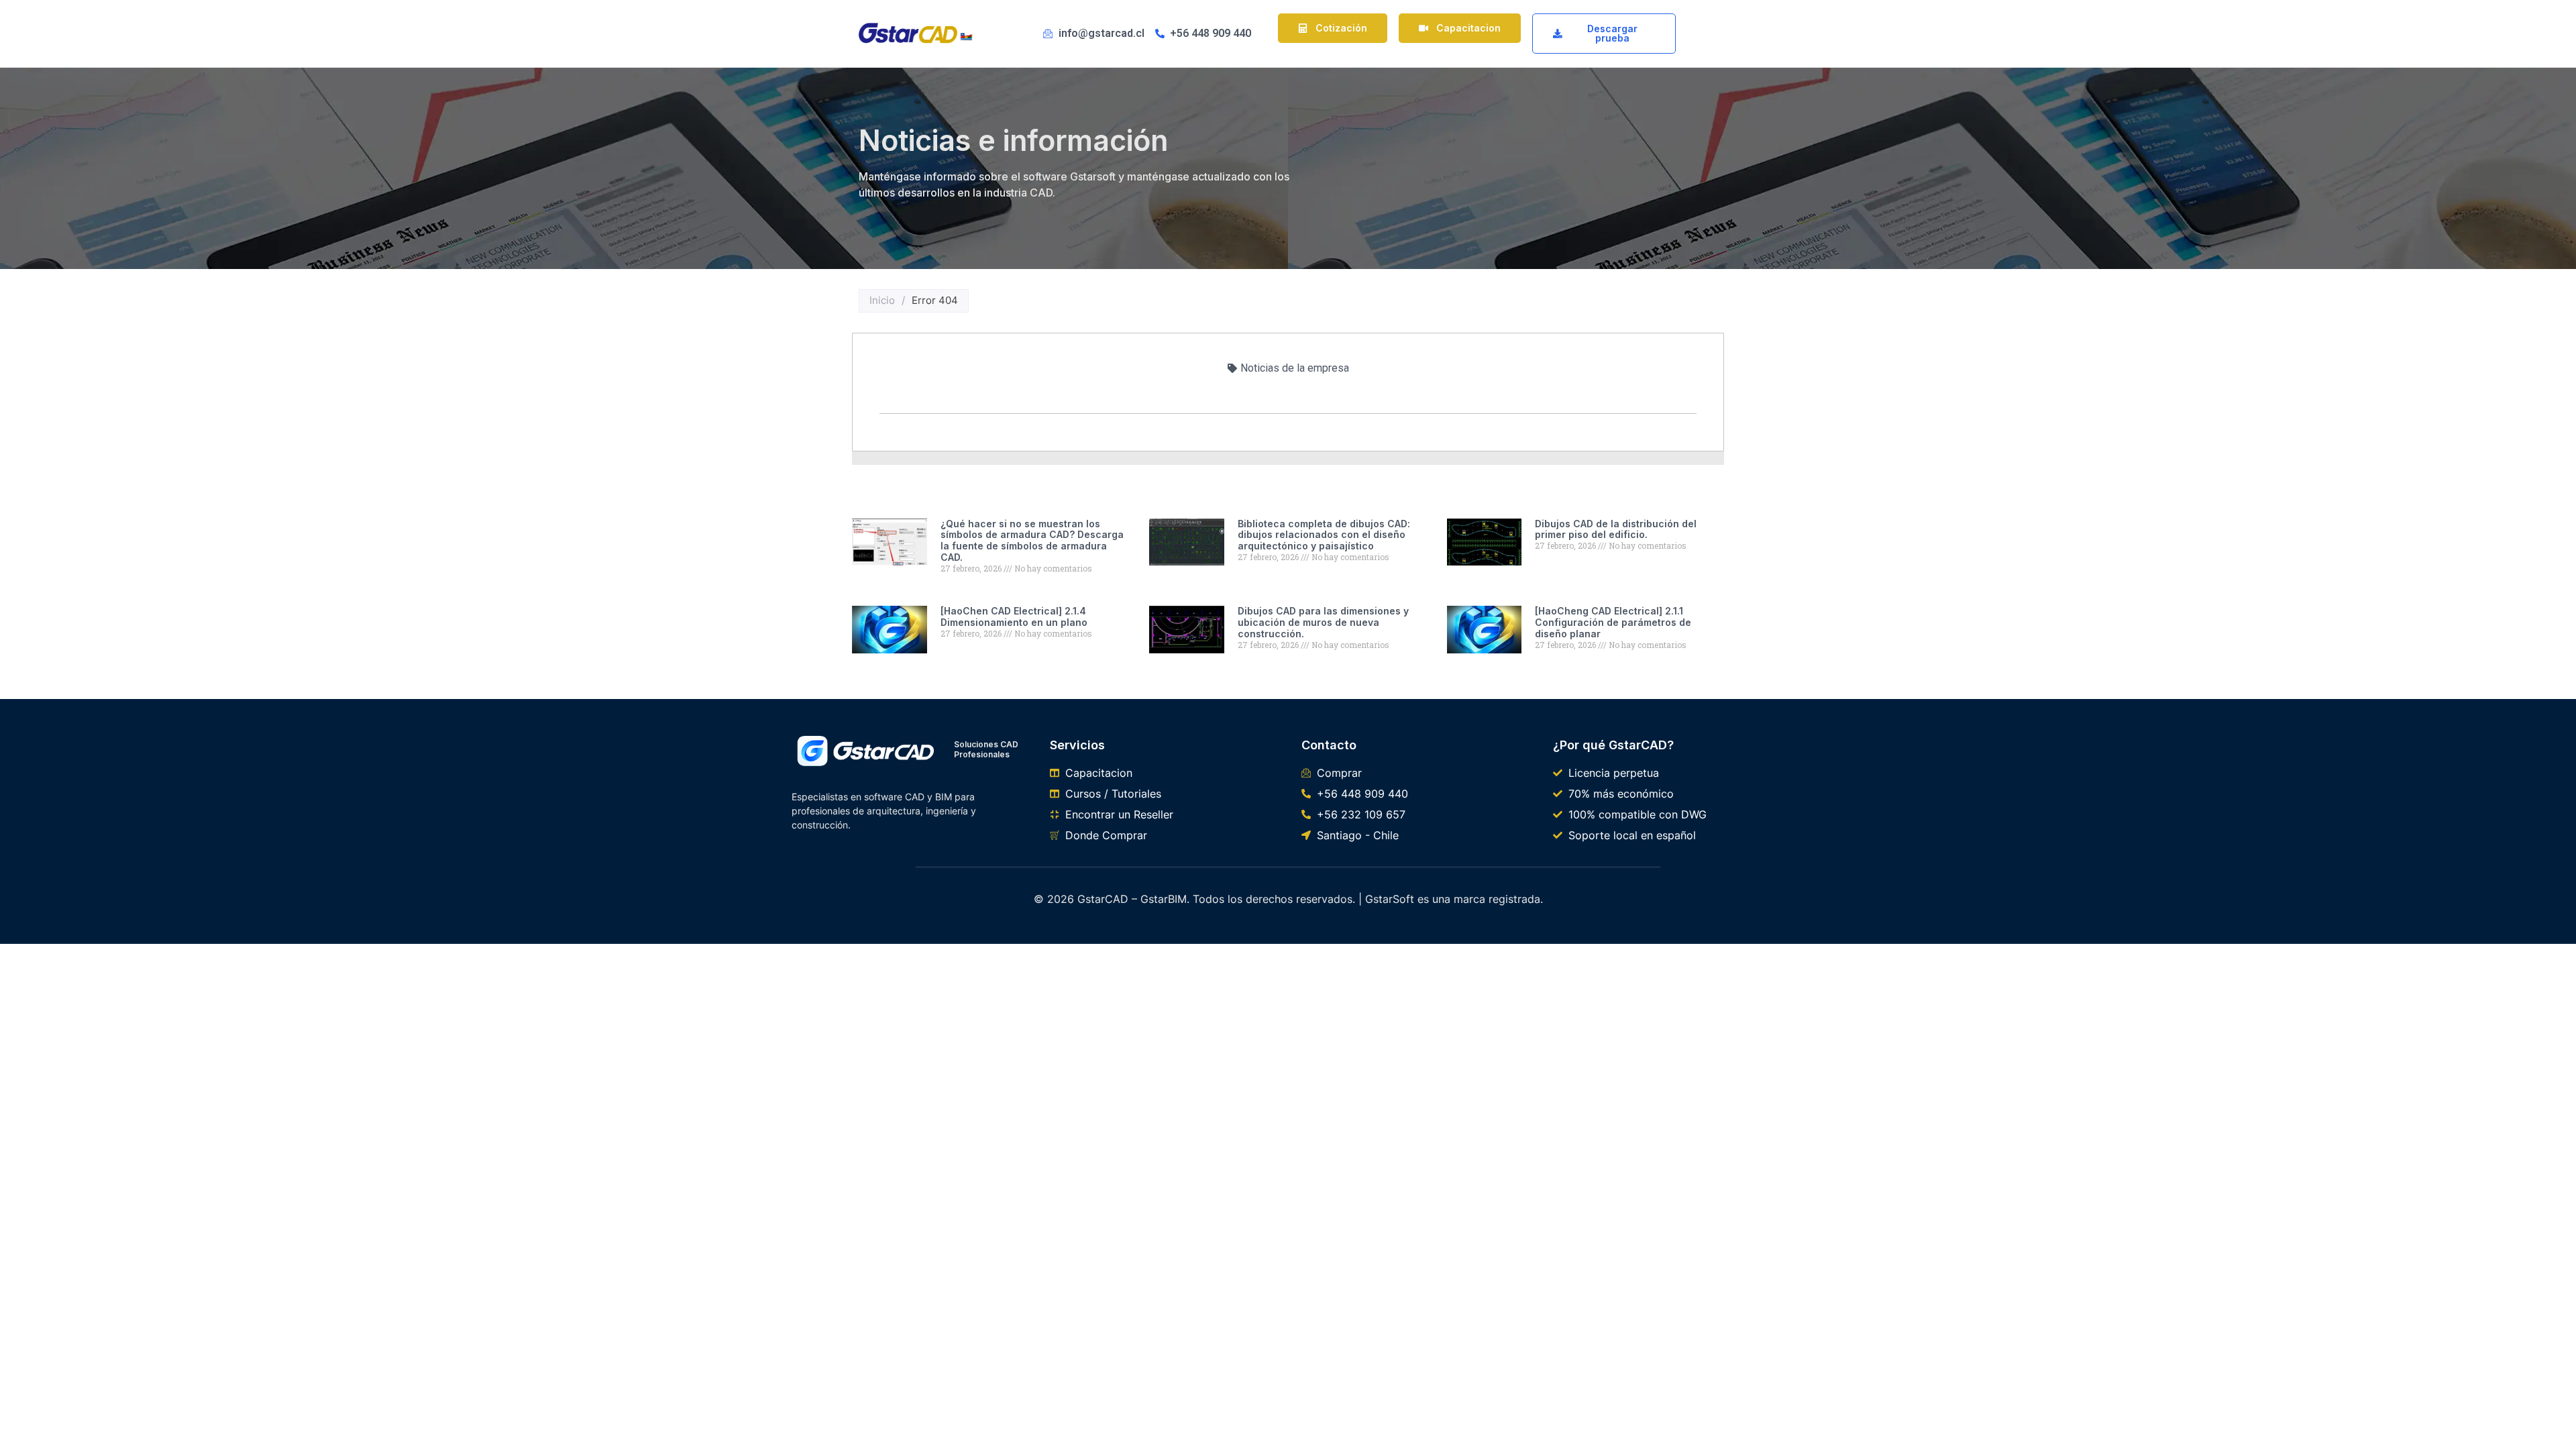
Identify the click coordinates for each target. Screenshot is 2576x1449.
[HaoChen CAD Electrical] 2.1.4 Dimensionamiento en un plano (1014, 616)
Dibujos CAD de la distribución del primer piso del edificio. (1616, 529)
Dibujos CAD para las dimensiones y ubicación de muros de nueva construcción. (1323, 622)
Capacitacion (1468, 28)
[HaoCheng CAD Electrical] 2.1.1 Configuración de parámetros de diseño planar (1613, 622)
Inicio (882, 300)
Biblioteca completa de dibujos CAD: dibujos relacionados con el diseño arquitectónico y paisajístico (1324, 535)
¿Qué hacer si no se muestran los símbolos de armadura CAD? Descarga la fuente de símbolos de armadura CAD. (1032, 540)
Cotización (1341, 28)
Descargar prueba (1612, 33)
